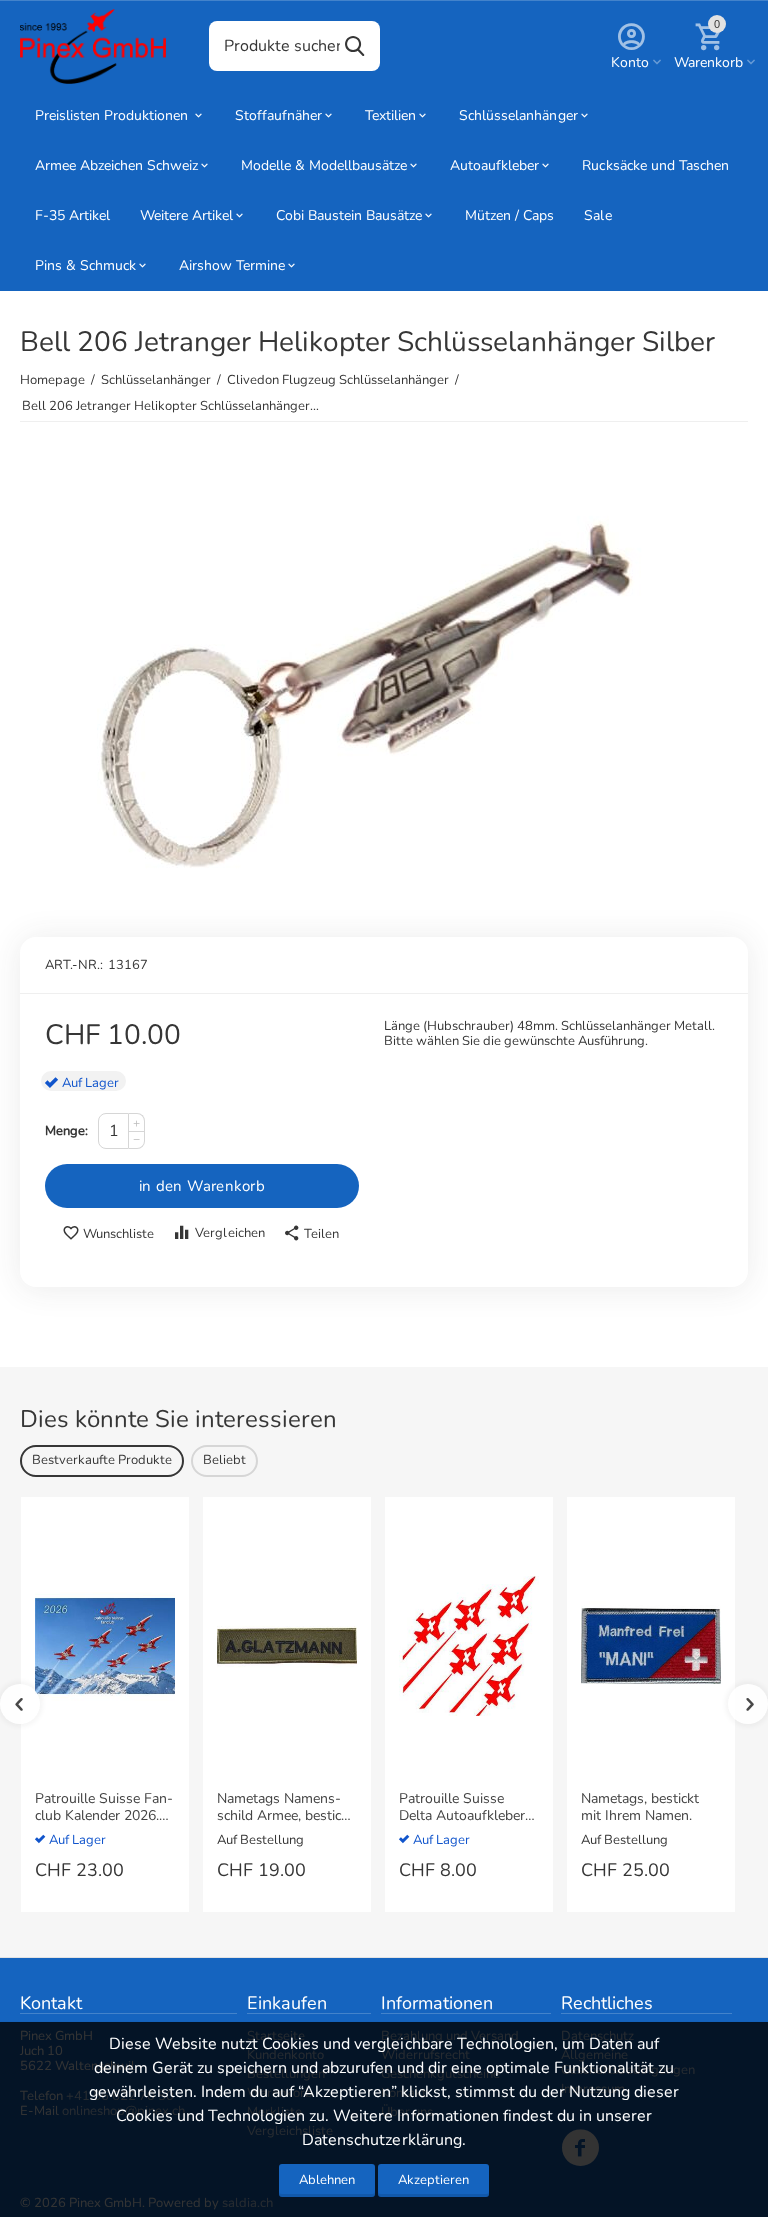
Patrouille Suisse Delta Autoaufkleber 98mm (462, 1808)
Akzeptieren (433, 2180)
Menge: (66, 1131)
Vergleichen (229, 1233)
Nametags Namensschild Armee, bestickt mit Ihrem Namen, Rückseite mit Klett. (285, 1808)
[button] (311, 1234)
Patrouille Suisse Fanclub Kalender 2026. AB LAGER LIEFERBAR (104, 1808)
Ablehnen (327, 2180)
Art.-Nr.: (74, 965)
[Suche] (355, 46)
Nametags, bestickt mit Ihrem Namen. (640, 1808)
